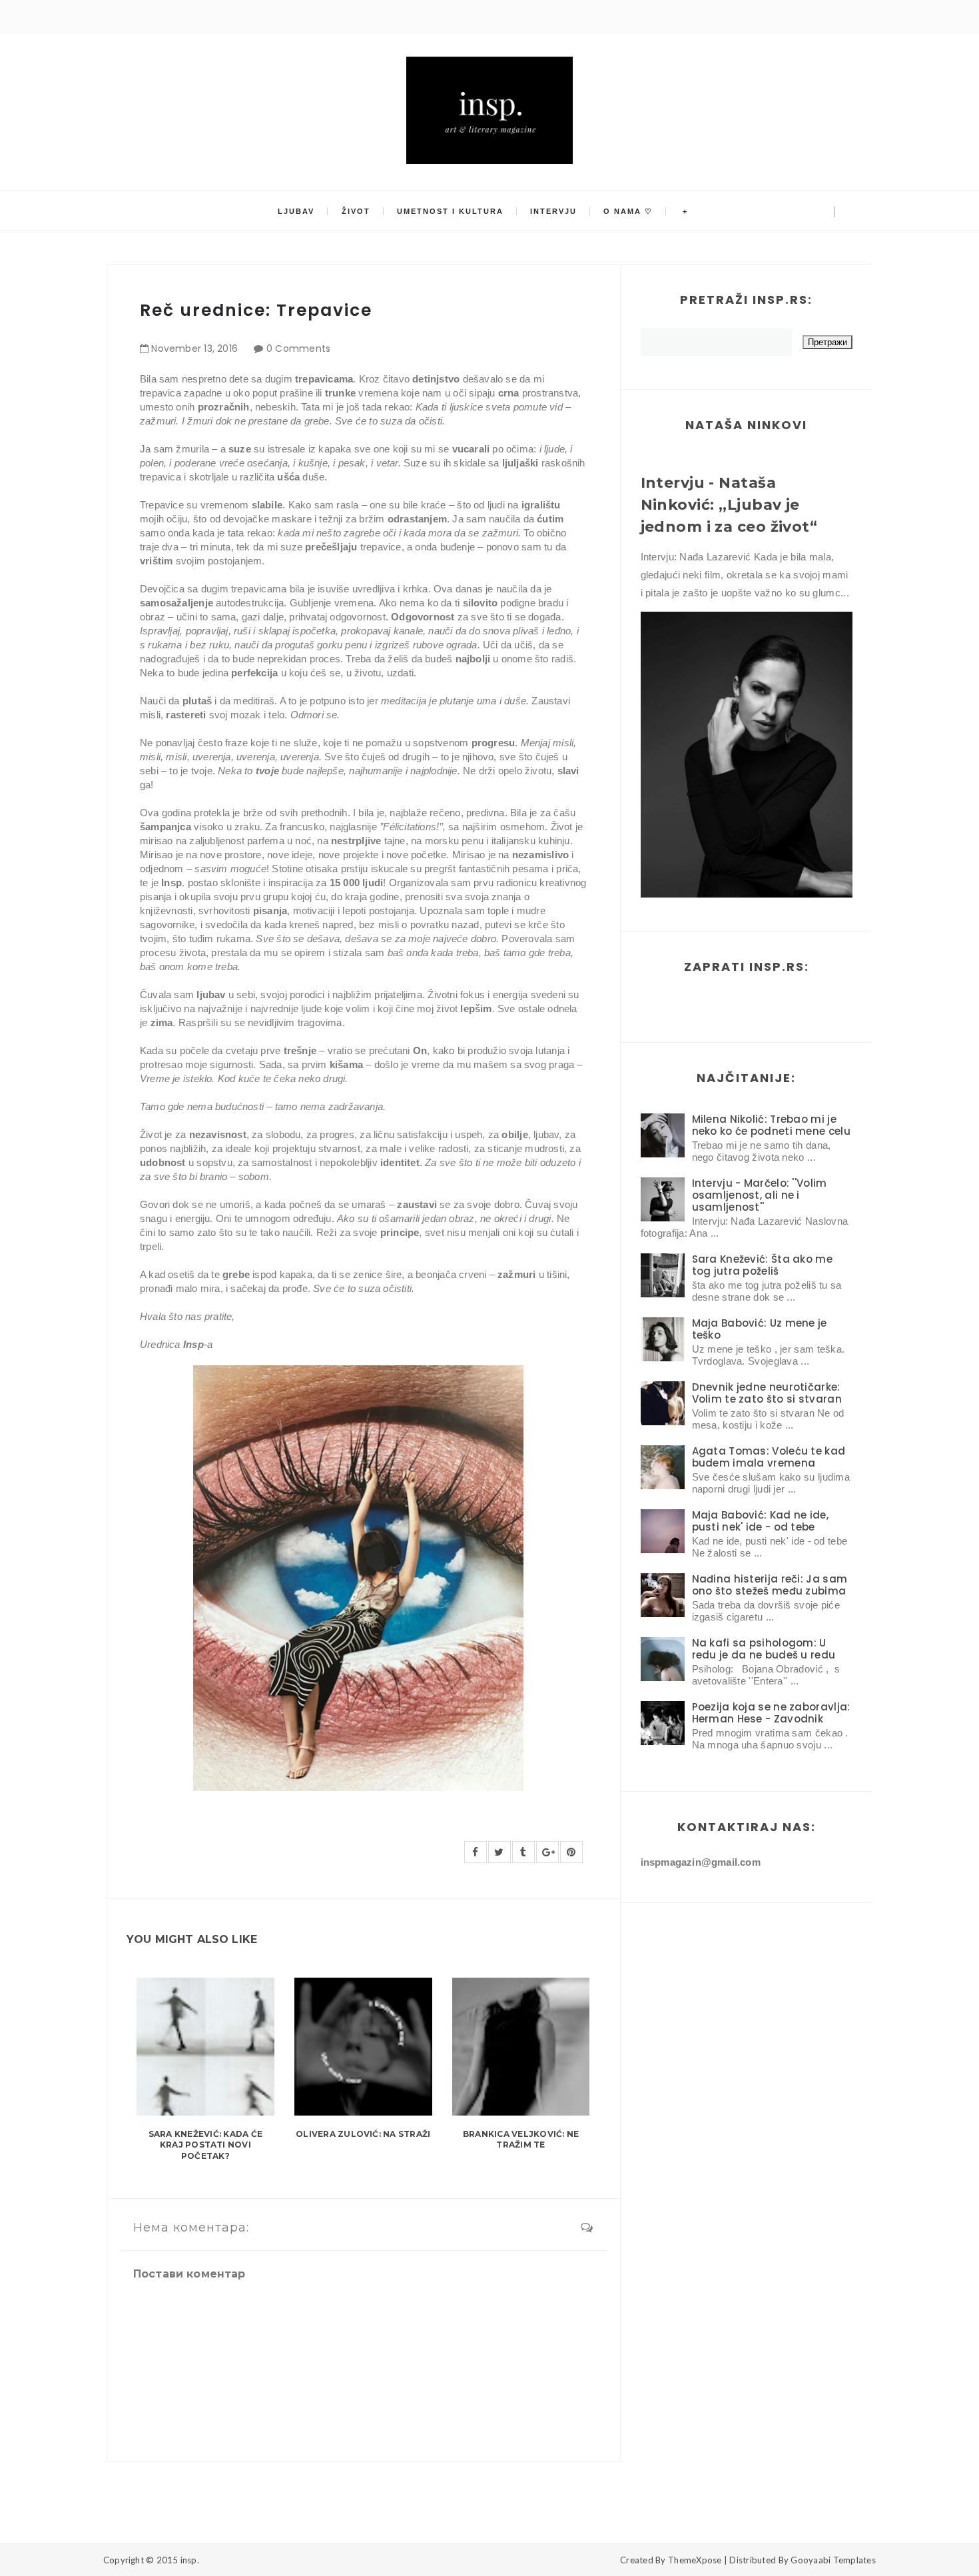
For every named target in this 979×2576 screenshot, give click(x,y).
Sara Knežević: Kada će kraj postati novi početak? (205, 2145)
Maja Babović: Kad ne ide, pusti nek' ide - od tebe (761, 1521)
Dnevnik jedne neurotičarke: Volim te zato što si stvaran (767, 1393)
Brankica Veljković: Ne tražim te (521, 2140)
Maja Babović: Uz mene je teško (760, 1329)
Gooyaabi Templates (833, 2560)
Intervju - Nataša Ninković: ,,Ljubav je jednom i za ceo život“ (729, 505)
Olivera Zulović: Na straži (363, 2134)
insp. (190, 2560)
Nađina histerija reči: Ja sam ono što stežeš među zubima (770, 1585)
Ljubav (296, 211)
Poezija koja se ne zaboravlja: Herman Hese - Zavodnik (771, 1713)
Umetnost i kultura (450, 211)
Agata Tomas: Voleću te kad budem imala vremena (769, 1457)
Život (356, 211)
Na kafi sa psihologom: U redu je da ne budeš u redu (764, 1649)
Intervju (553, 211)
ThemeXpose (695, 2560)
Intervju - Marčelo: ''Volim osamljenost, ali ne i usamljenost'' (760, 1195)
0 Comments (299, 348)
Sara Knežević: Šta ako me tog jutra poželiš (763, 1265)
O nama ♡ (628, 211)
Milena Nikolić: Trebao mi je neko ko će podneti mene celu (771, 1125)
